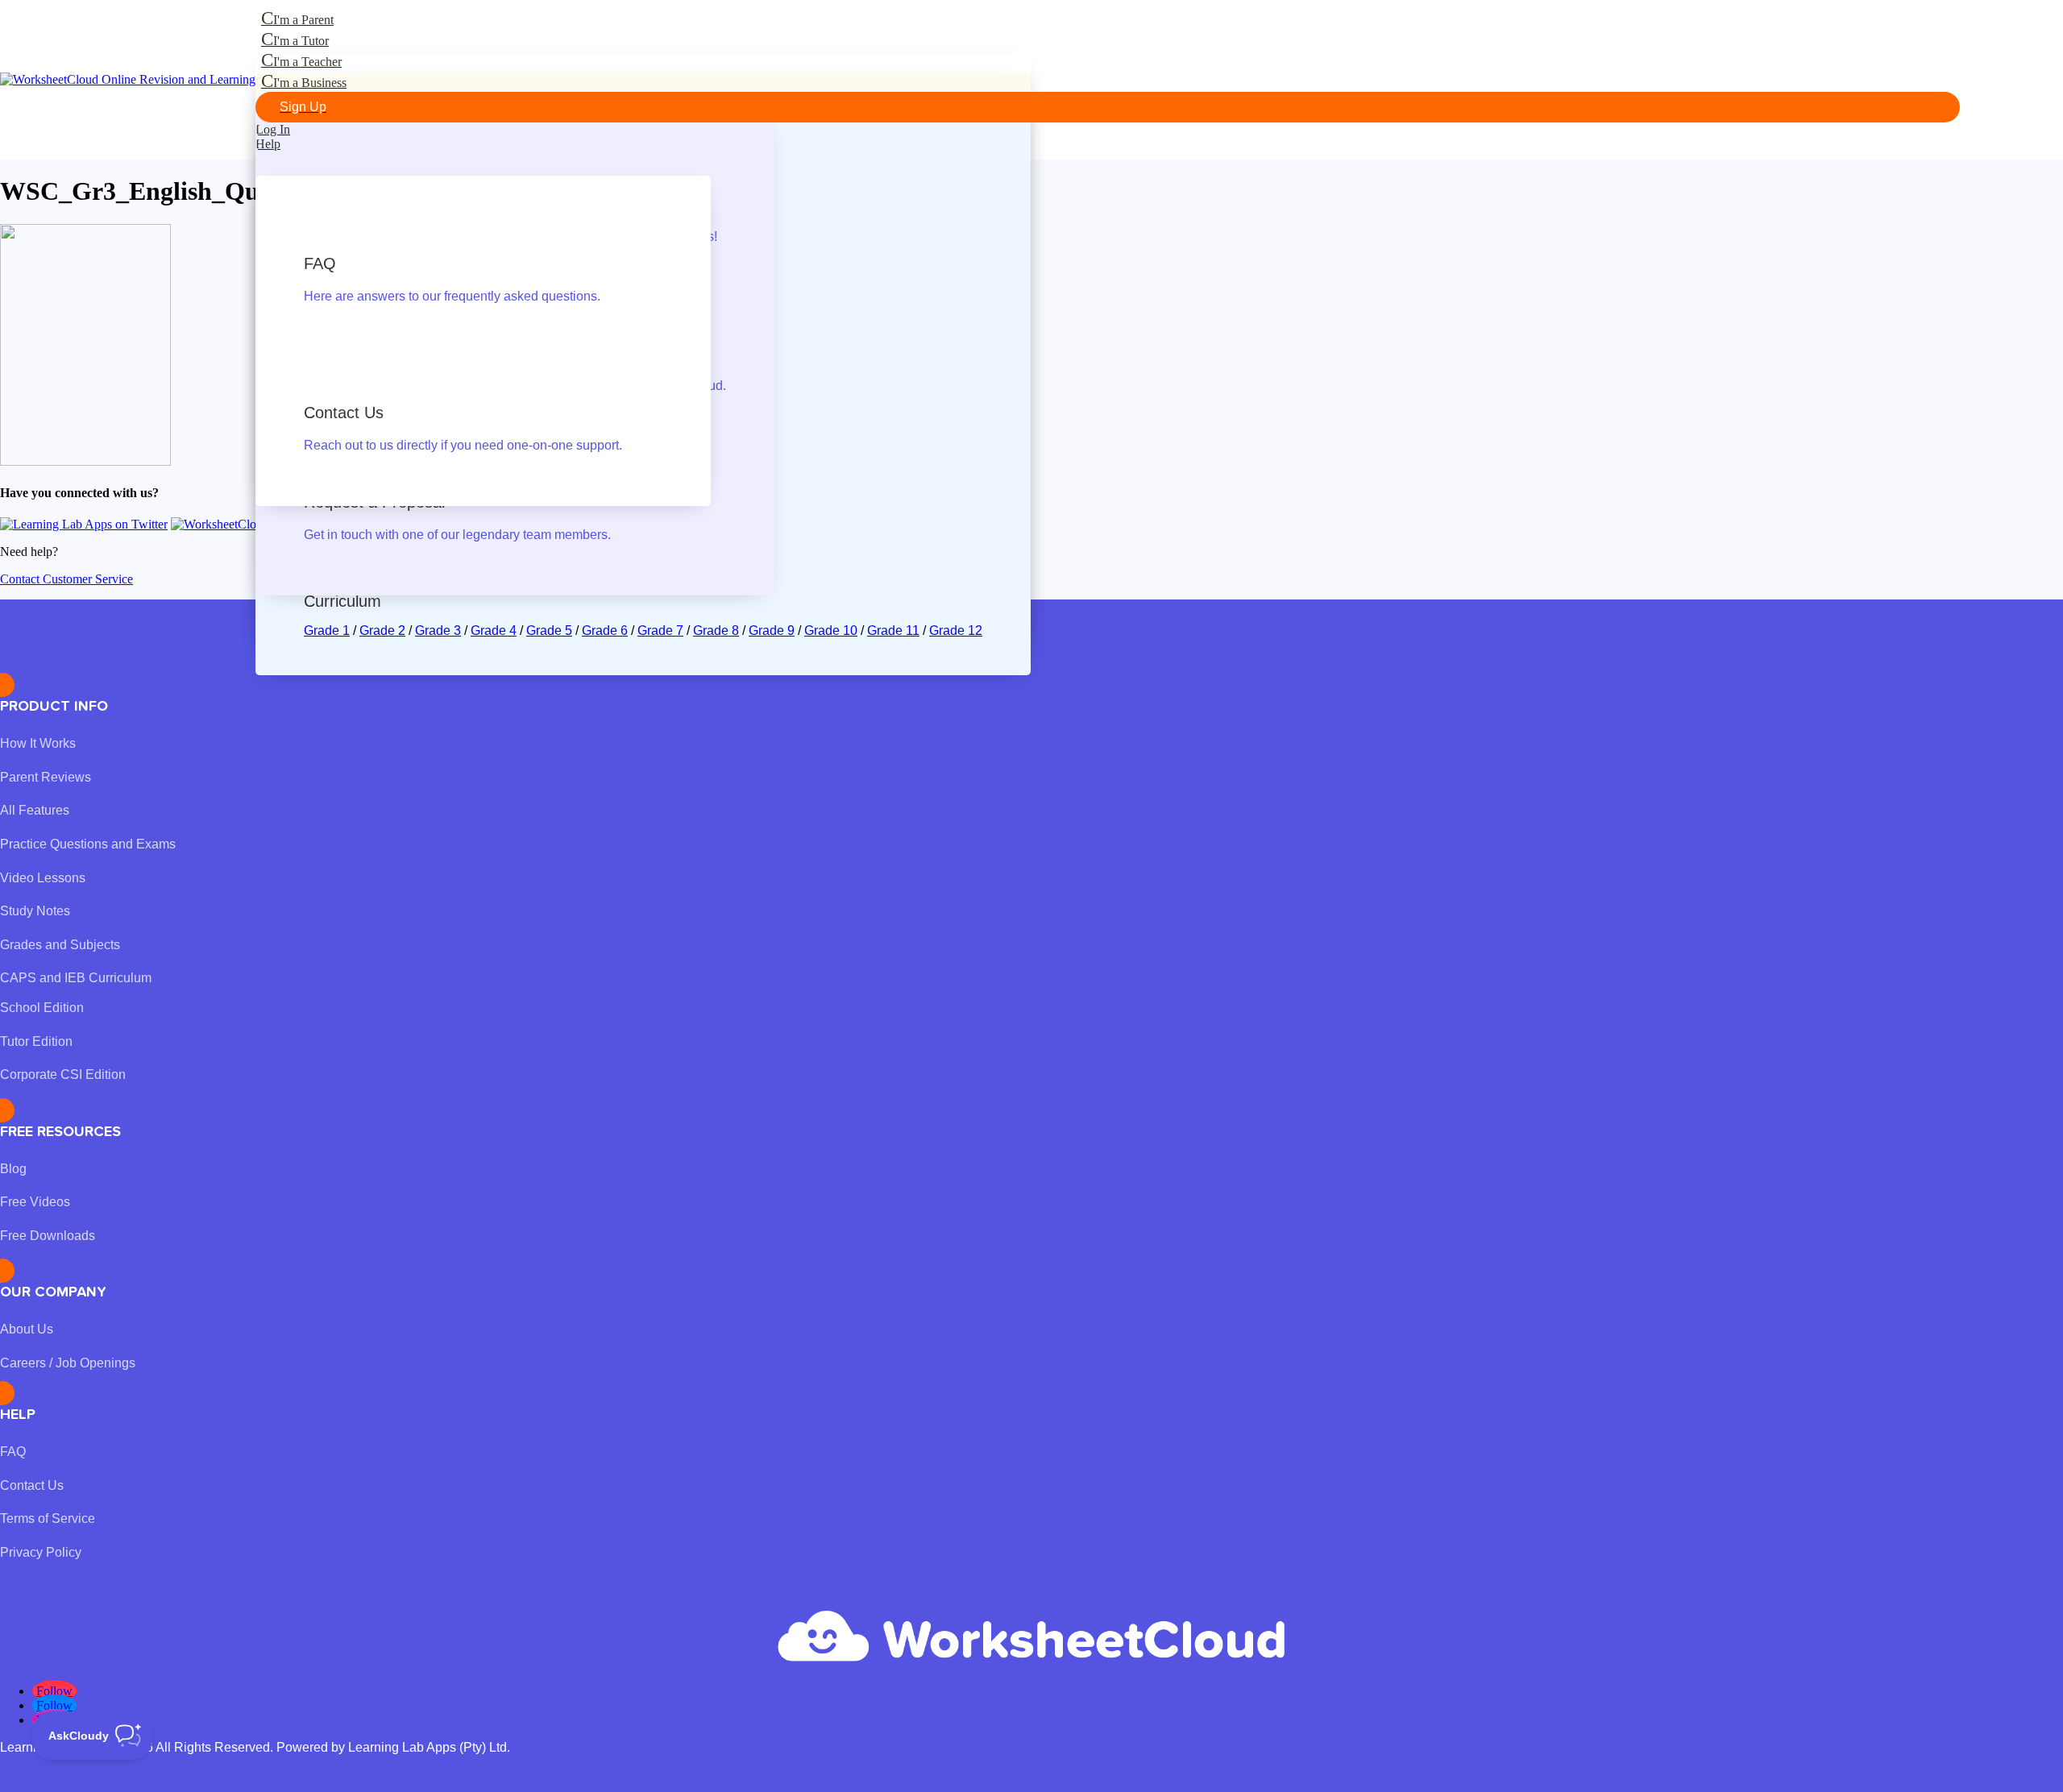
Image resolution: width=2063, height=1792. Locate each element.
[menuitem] (1108, 19)
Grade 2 (382, 631)
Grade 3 (438, 631)
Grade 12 (956, 631)
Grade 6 (605, 631)
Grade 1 (327, 631)
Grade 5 (549, 631)
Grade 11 (893, 631)
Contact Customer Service (66, 579)
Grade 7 (660, 631)
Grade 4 (494, 631)
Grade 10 (831, 631)
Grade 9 (772, 631)
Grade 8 (716, 631)
